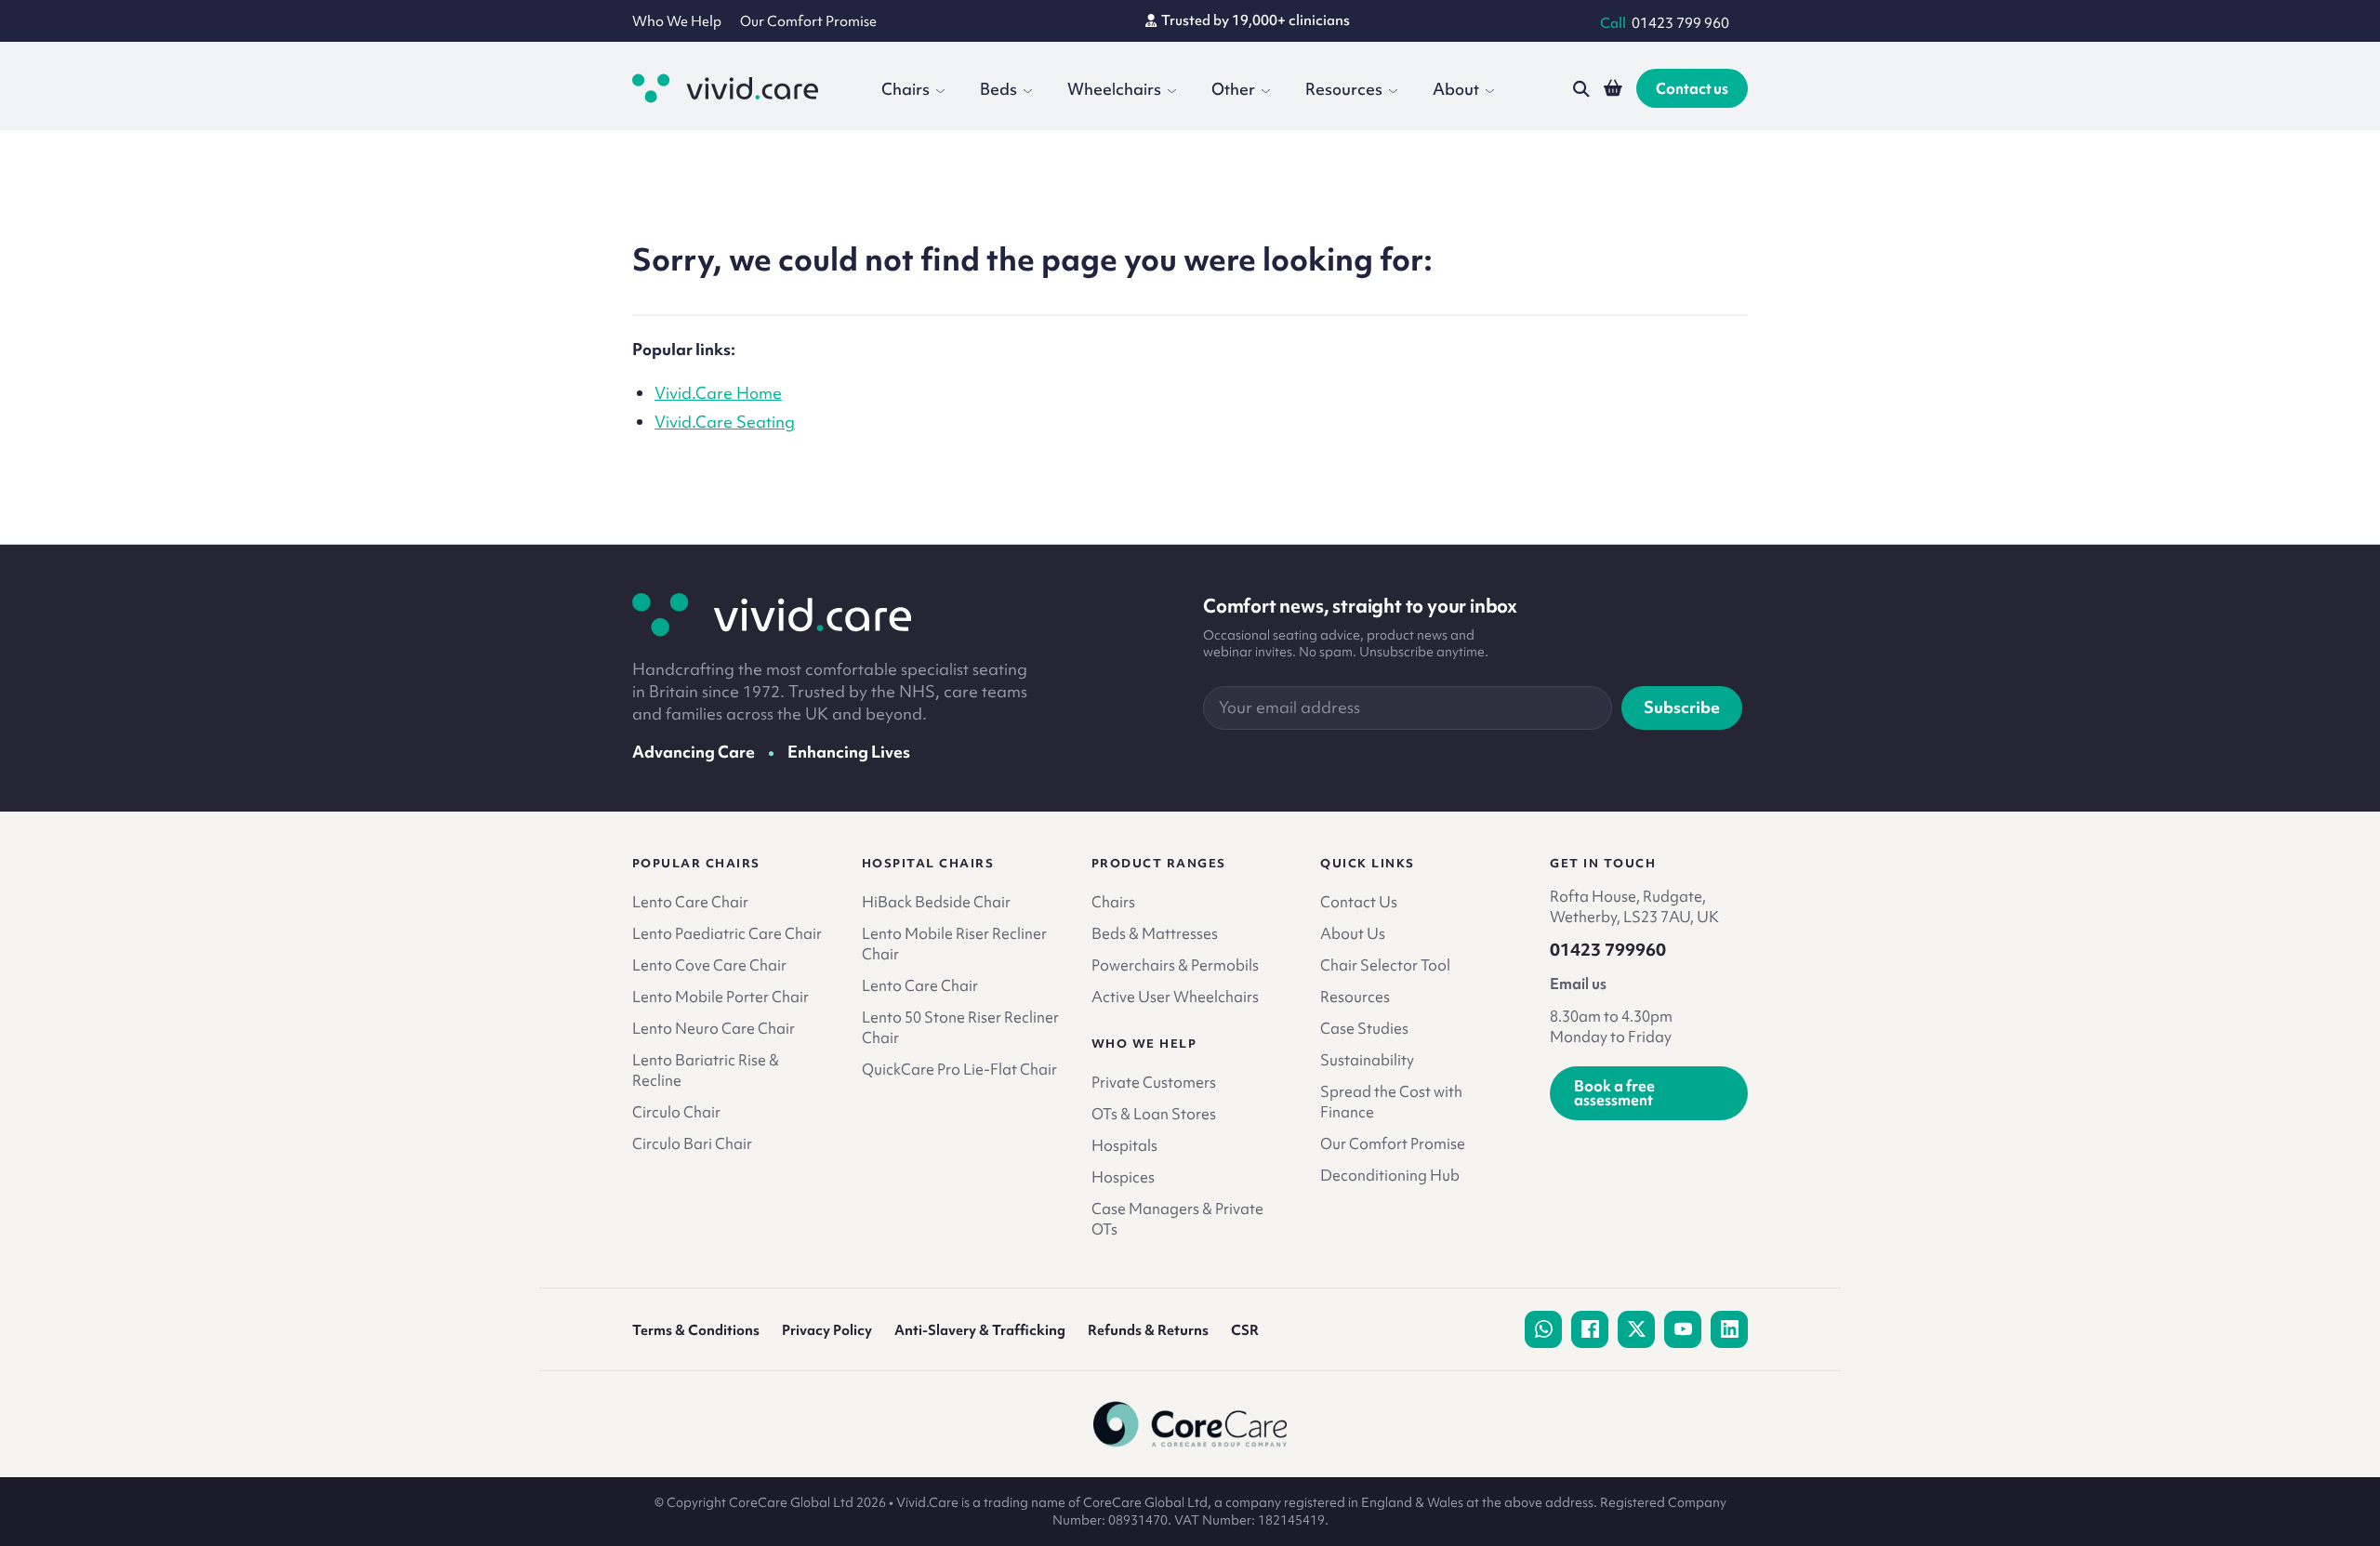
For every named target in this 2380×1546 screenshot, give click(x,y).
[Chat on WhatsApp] (1543, 1329)
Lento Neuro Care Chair (714, 1028)
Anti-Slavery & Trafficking (980, 1330)
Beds (998, 89)
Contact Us (1359, 902)
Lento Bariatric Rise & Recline (706, 1070)
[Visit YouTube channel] (1683, 1329)
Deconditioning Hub (1390, 1175)
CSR (1245, 1330)
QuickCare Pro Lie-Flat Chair (959, 1069)
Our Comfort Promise (808, 21)
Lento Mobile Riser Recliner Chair (954, 944)
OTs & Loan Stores (1154, 1114)
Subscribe (1682, 707)
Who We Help (677, 21)
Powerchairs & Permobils (1175, 965)
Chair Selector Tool (1385, 965)
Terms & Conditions (696, 1330)
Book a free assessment (1614, 1093)
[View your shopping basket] (1613, 88)
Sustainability (1367, 1060)
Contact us (1692, 88)
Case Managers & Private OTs (1177, 1219)
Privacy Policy (827, 1330)
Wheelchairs (1114, 89)
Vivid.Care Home (718, 393)
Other (1233, 89)
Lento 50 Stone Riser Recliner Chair (960, 1027)
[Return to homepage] (772, 614)
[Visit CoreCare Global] (1190, 1424)
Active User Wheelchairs (1175, 997)
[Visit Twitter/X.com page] (1636, 1329)
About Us (1353, 933)
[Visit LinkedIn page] (1729, 1329)
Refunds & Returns (1148, 1330)
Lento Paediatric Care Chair (727, 933)
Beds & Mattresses (1155, 933)
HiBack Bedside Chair (936, 902)
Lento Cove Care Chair (709, 965)
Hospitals (1124, 1145)
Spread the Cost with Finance (1391, 1102)
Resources (1344, 89)
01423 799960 (1608, 950)
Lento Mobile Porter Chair (721, 997)
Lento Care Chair (690, 902)
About (1456, 89)
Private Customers (1154, 1082)
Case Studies (1364, 1028)
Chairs (906, 89)
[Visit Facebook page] (1590, 1329)
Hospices (1123, 1177)
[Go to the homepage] (725, 88)
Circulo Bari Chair (692, 1143)
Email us (1578, 984)
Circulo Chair (676, 1112)
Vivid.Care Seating (725, 422)
